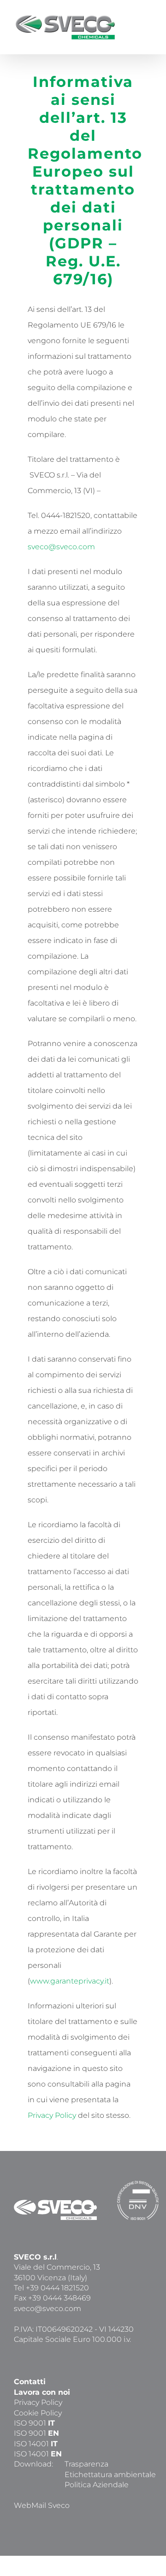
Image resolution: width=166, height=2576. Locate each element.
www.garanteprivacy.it (70, 1981)
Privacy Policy (52, 2115)
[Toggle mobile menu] (148, 21)
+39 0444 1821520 (57, 2288)
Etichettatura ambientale (110, 2475)
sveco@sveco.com (61, 547)
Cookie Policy (38, 2413)
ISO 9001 (34, 2423)
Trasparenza (86, 2464)
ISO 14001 (36, 2444)
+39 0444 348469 (59, 2298)
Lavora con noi (42, 2392)
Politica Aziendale (97, 2485)
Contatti (30, 2382)
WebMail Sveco (42, 2505)
